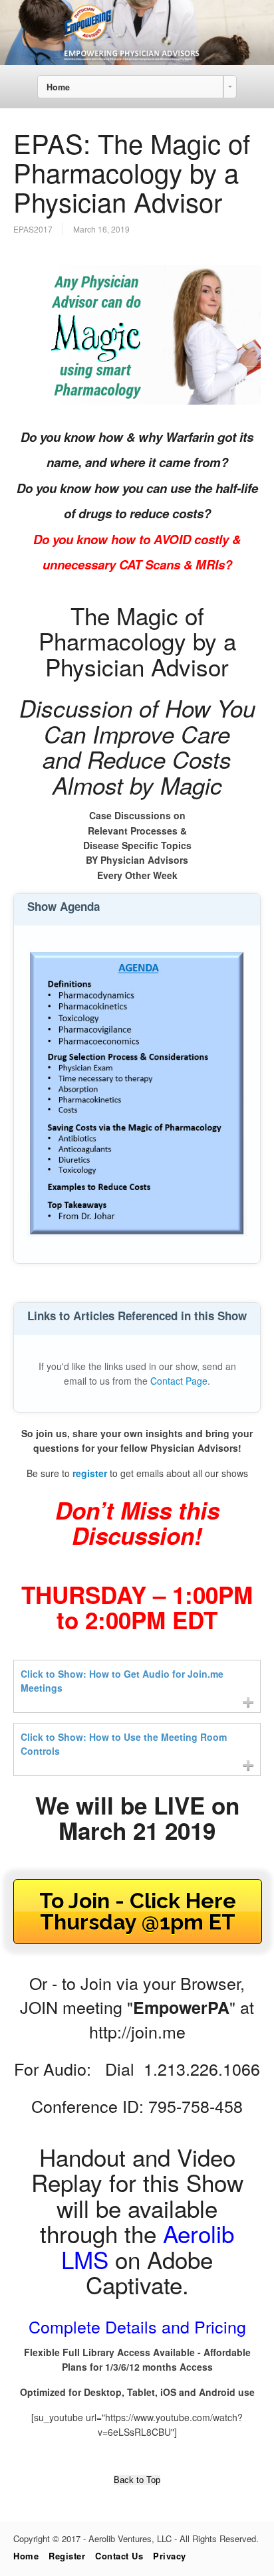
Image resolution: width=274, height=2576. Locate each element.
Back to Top (137, 2480)
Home (26, 2556)
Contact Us (119, 2556)
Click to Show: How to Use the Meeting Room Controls (124, 1744)
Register (67, 2556)
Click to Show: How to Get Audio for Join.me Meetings (122, 1681)
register (90, 1473)
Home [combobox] (58, 87)
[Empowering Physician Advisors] (137, 61)
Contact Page (179, 1381)
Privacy (170, 2556)
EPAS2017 (33, 229)
